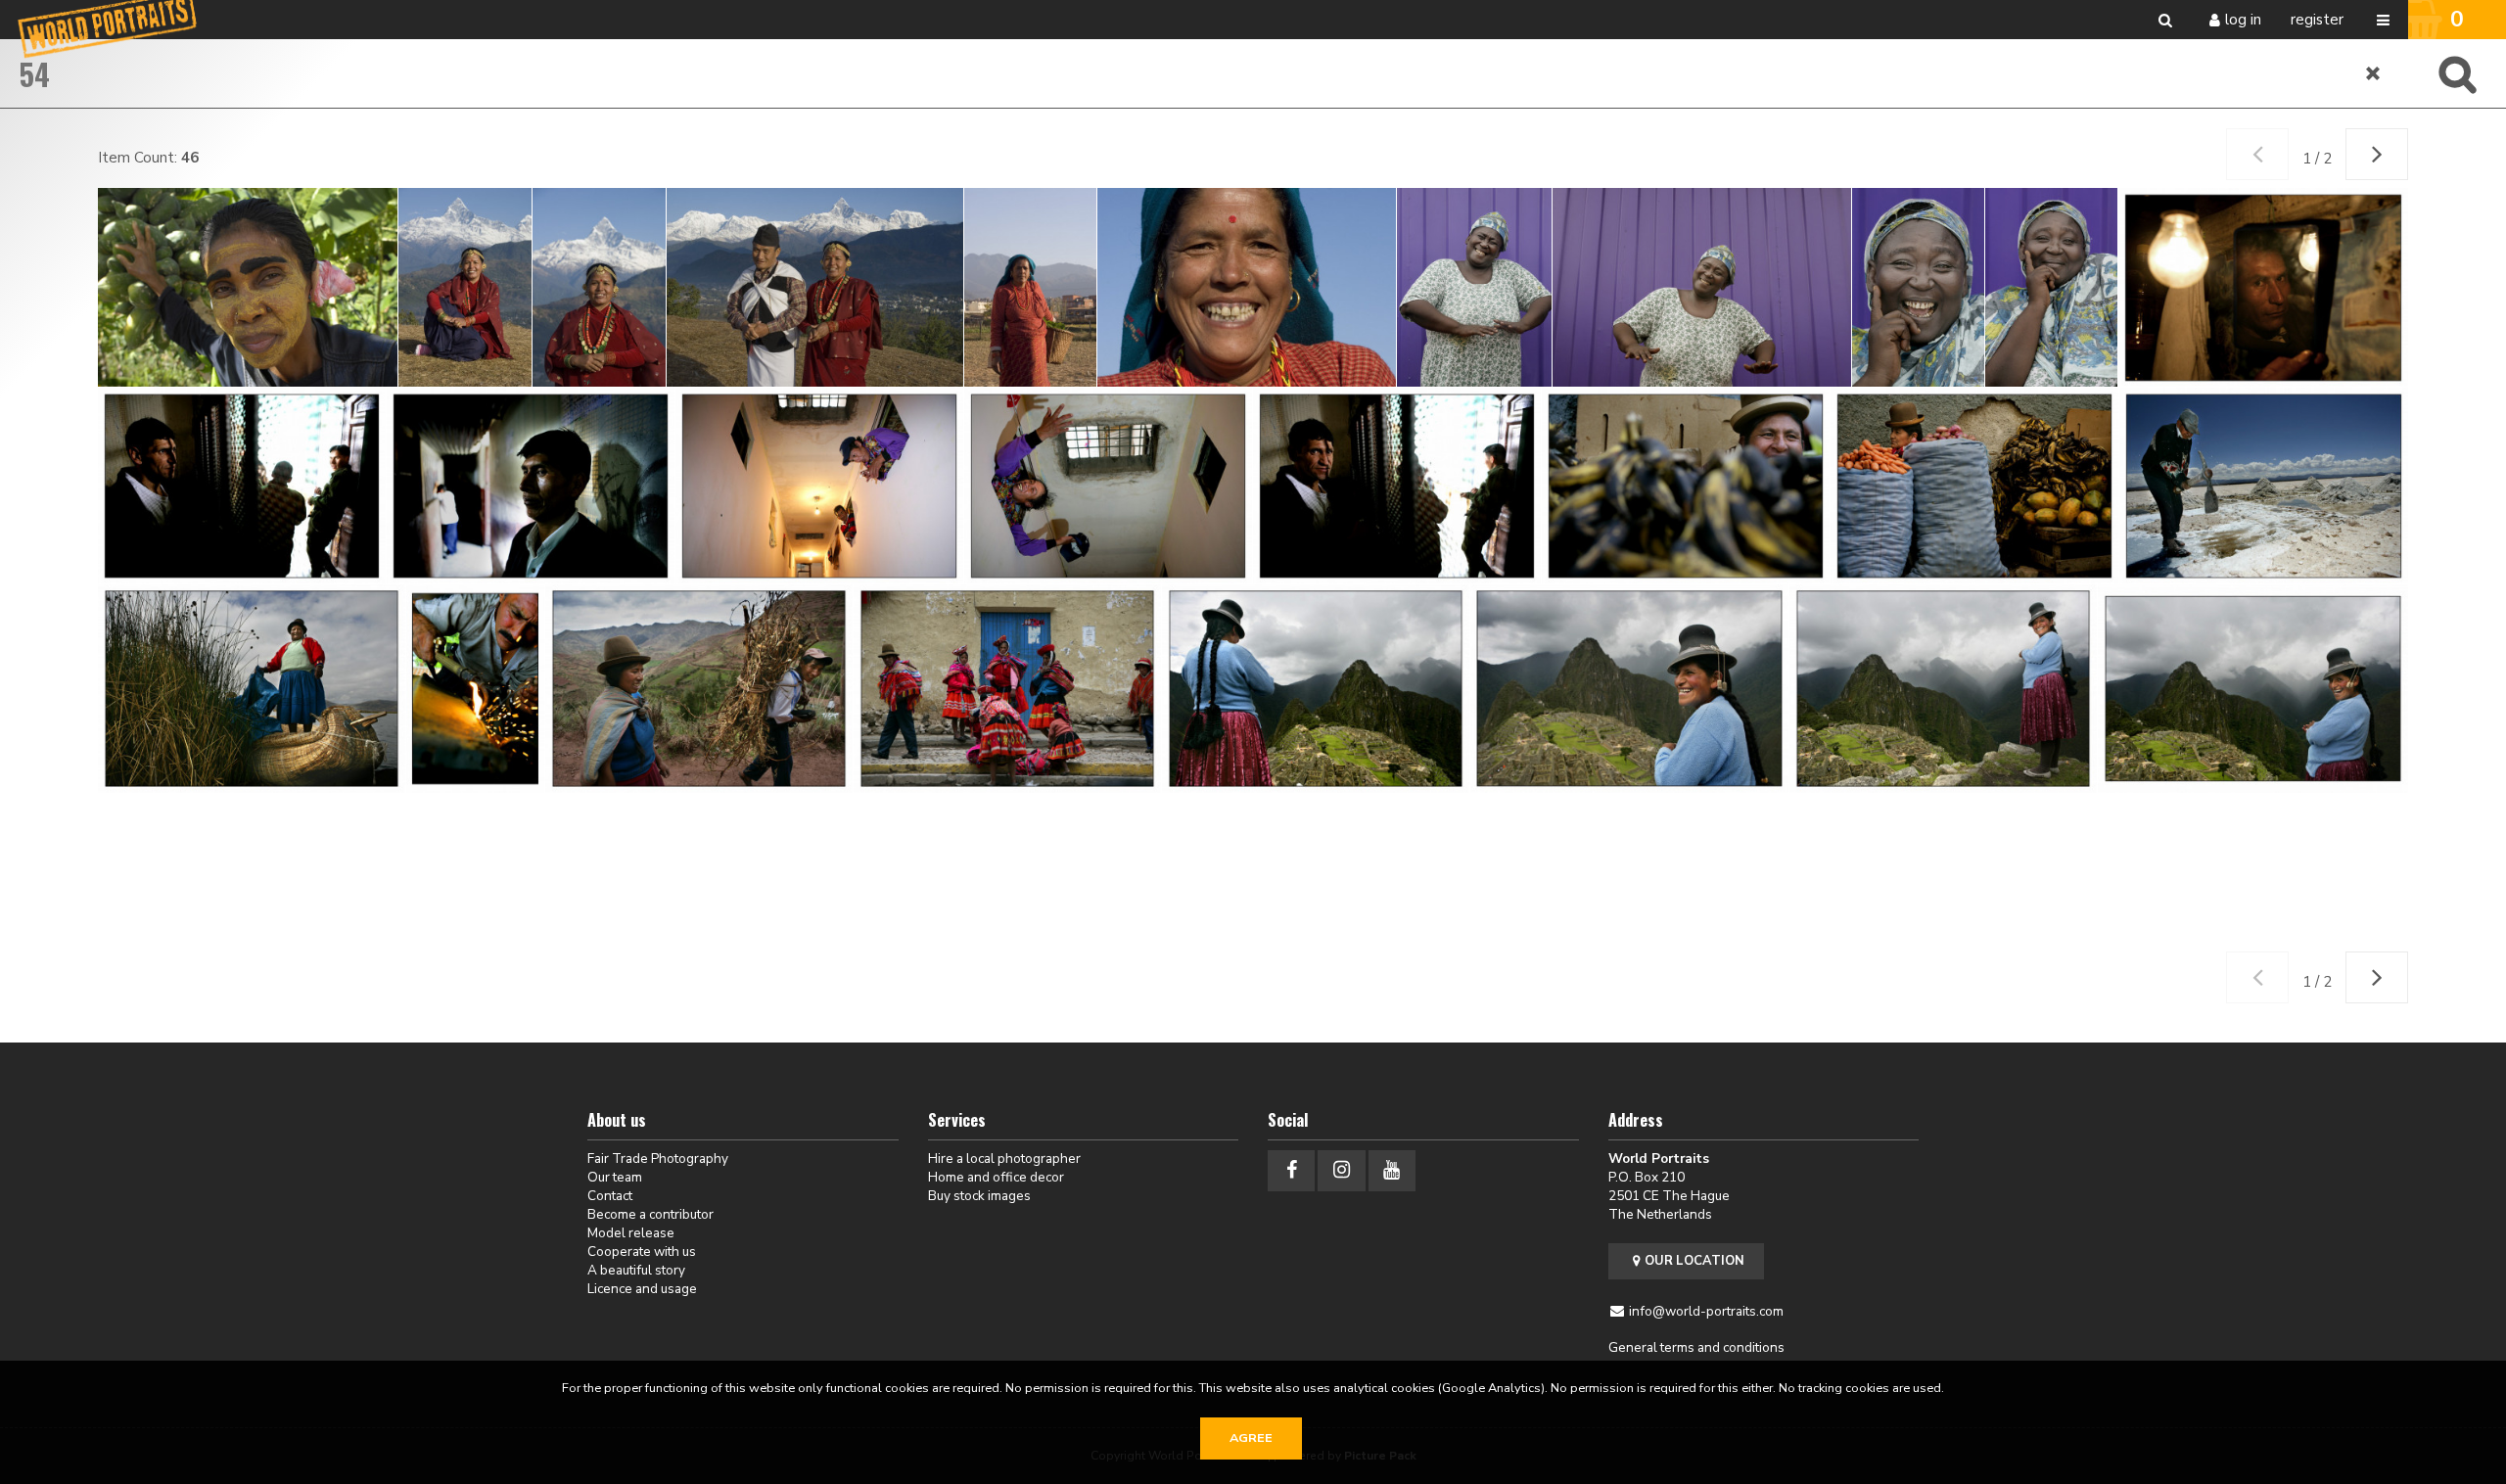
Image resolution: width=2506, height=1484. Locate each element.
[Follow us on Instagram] (1341, 1170)
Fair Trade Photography (658, 1159)
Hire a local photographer (1004, 1159)
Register (2317, 20)
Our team (615, 1177)
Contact (610, 1196)
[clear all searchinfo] (2374, 73)
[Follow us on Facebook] (1291, 1170)
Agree (1251, 1438)
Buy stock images (979, 1196)
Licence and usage (642, 1289)
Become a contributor (650, 1214)
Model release (631, 1233)
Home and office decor (996, 1177)
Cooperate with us (642, 1252)
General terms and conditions (1696, 1347)
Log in (2243, 20)
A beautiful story (636, 1270)
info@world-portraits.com (1706, 1311)
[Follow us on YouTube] (1392, 1170)
